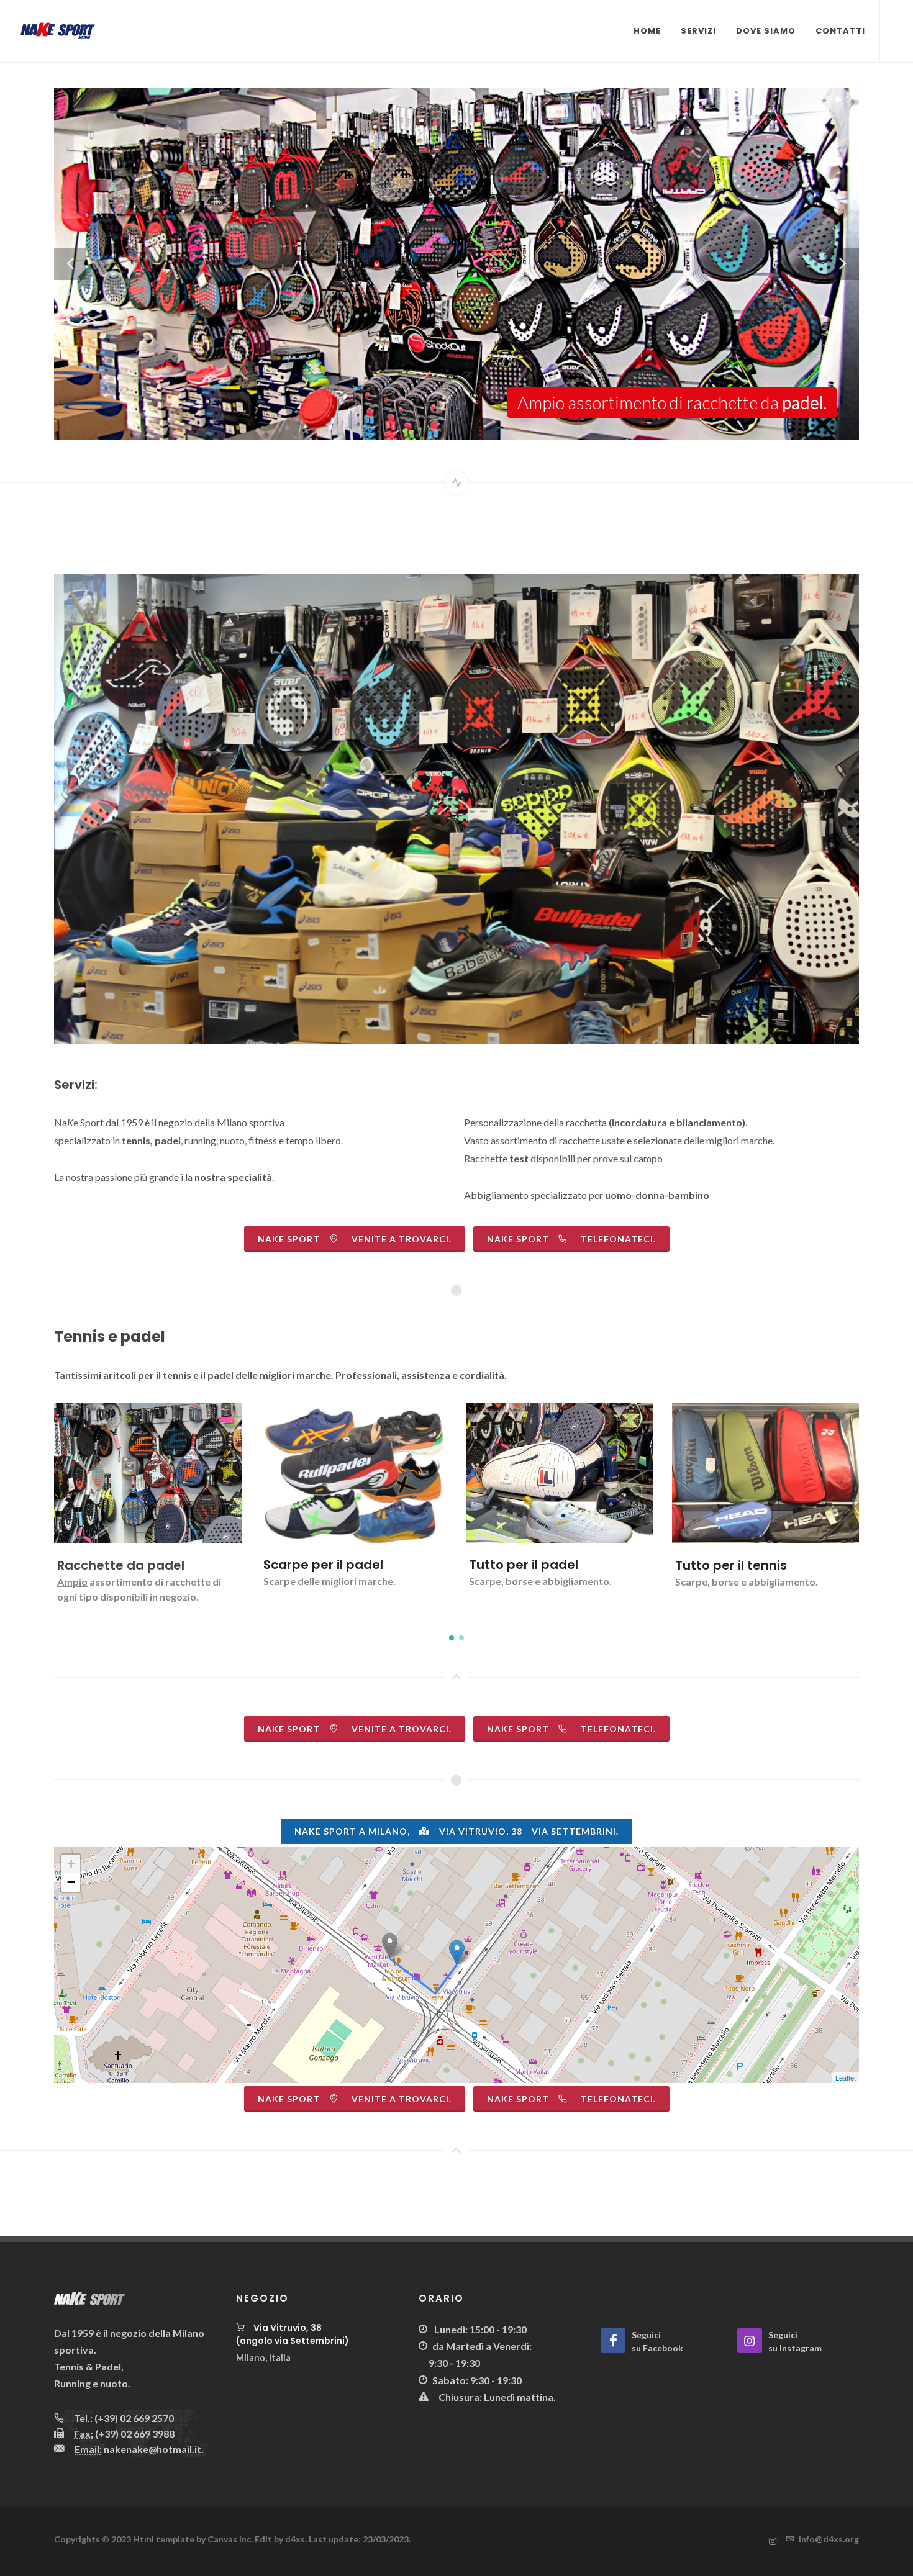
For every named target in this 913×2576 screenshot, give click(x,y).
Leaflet (846, 2077)
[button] (452, 1638)
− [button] (71, 1882)
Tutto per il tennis (525, 1565)
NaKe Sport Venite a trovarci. (355, 1239)
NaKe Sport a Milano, (457, 1831)
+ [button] (71, 1864)
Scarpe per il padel (118, 1565)
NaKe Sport (571, 1239)
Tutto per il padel (318, 1565)
